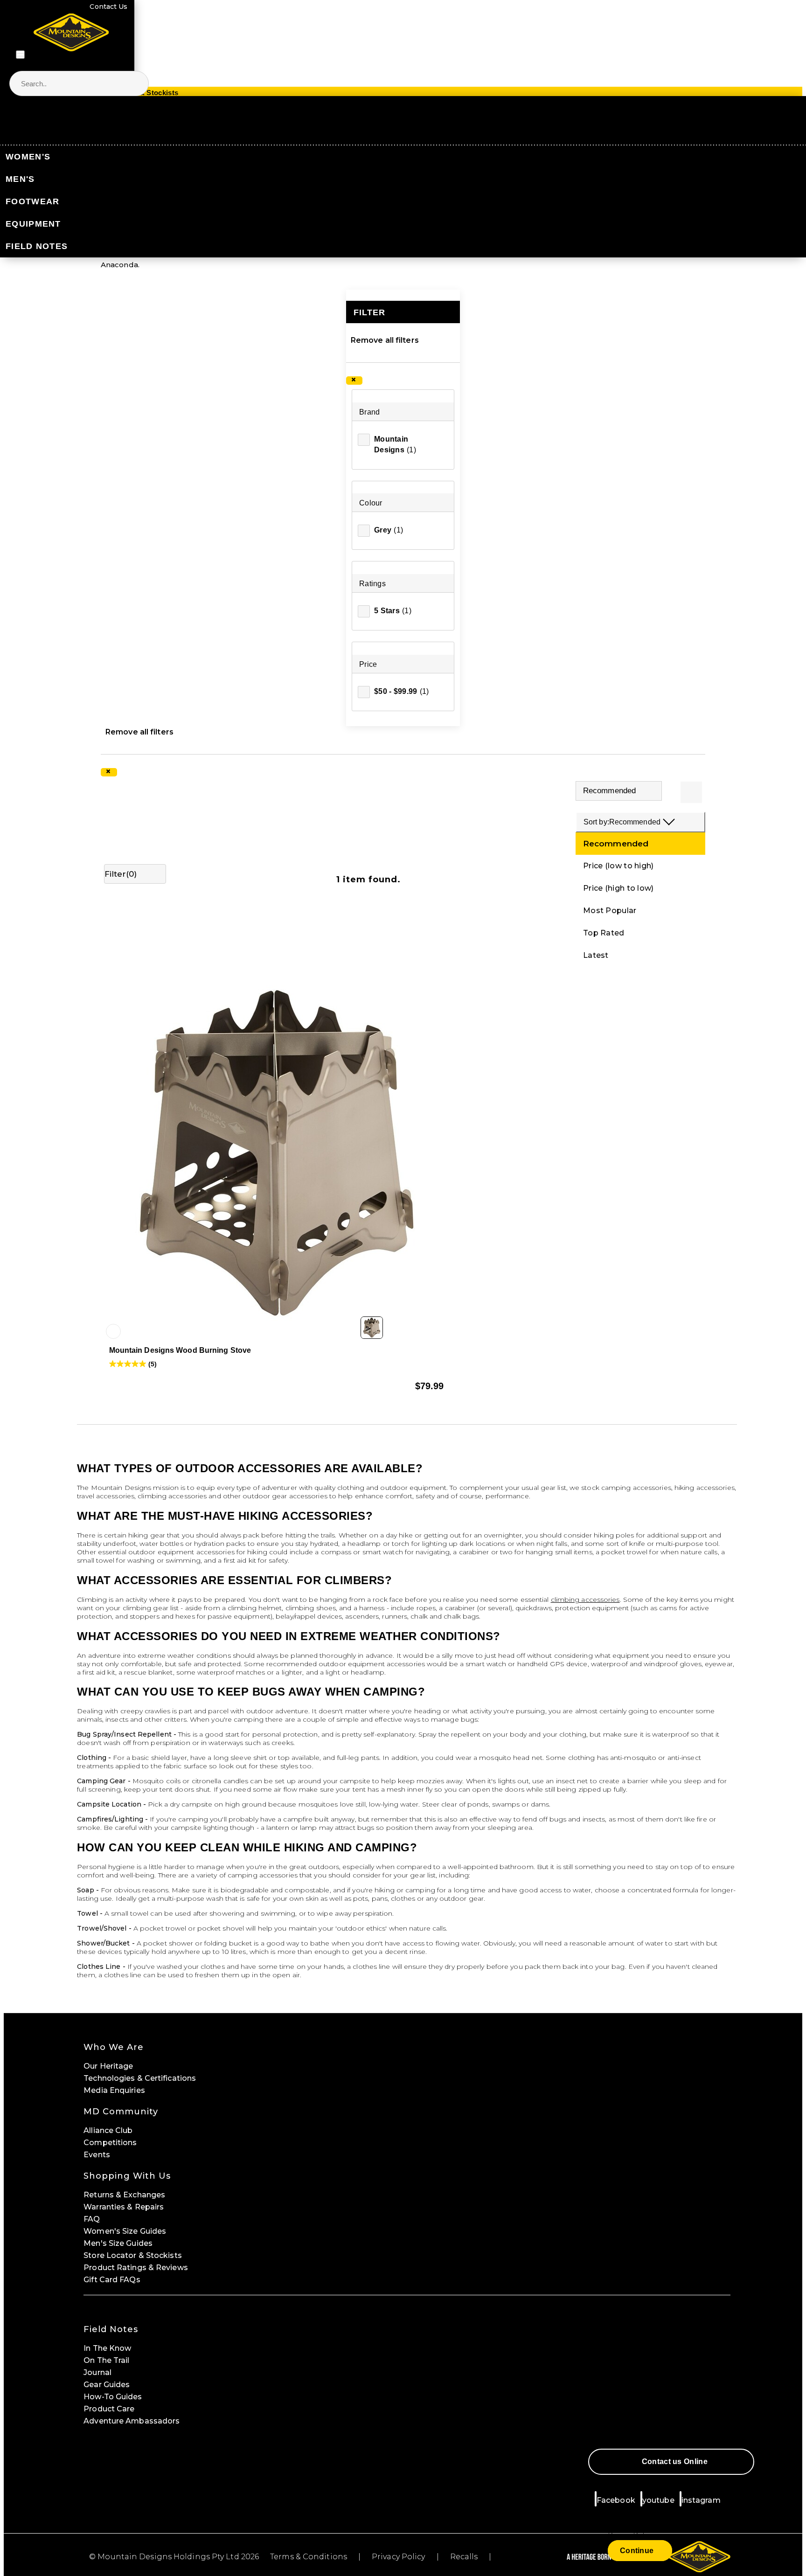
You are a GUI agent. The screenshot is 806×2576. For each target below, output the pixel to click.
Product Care (109, 2409)
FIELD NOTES (37, 246)
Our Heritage (108, 2066)
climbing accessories (585, 1600)
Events (97, 2155)
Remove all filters (385, 340)
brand (370, 412)
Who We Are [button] (114, 2047)
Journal (97, 2372)
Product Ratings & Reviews (136, 2268)
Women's (28, 157)
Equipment (33, 224)
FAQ (92, 2219)
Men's (20, 179)
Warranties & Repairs (124, 2207)
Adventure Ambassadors (132, 2421)
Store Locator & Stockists (133, 2255)
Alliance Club (108, 2130)
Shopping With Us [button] (127, 2176)
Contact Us (108, 7)
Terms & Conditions (309, 2557)
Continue (637, 2551)
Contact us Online (675, 2462)
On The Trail (106, 2360)
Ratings (372, 584)
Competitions (110, 2143)
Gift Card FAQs (112, 2280)
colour (371, 503)
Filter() (121, 874)
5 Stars (393, 611)
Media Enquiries (114, 2090)
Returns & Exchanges (124, 2195)
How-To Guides (113, 2397)
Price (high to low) (618, 888)
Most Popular (610, 911)
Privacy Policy (398, 2557)
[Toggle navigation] (20, 55)
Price (368, 664)
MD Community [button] (121, 2112)
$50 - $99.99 (402, 691)
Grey (389, 530)
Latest (596, 955)
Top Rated (604, 933)
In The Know (107, 2348)
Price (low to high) (618, 866)
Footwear (32, 201)
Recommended (616, 844)
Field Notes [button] (111, 2329)
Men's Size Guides (118, 2243)
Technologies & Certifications (140, 2078)
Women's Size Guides (125, 2231)
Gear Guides (107, 2385)
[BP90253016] (113, 1331)
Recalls (464, 2557)
